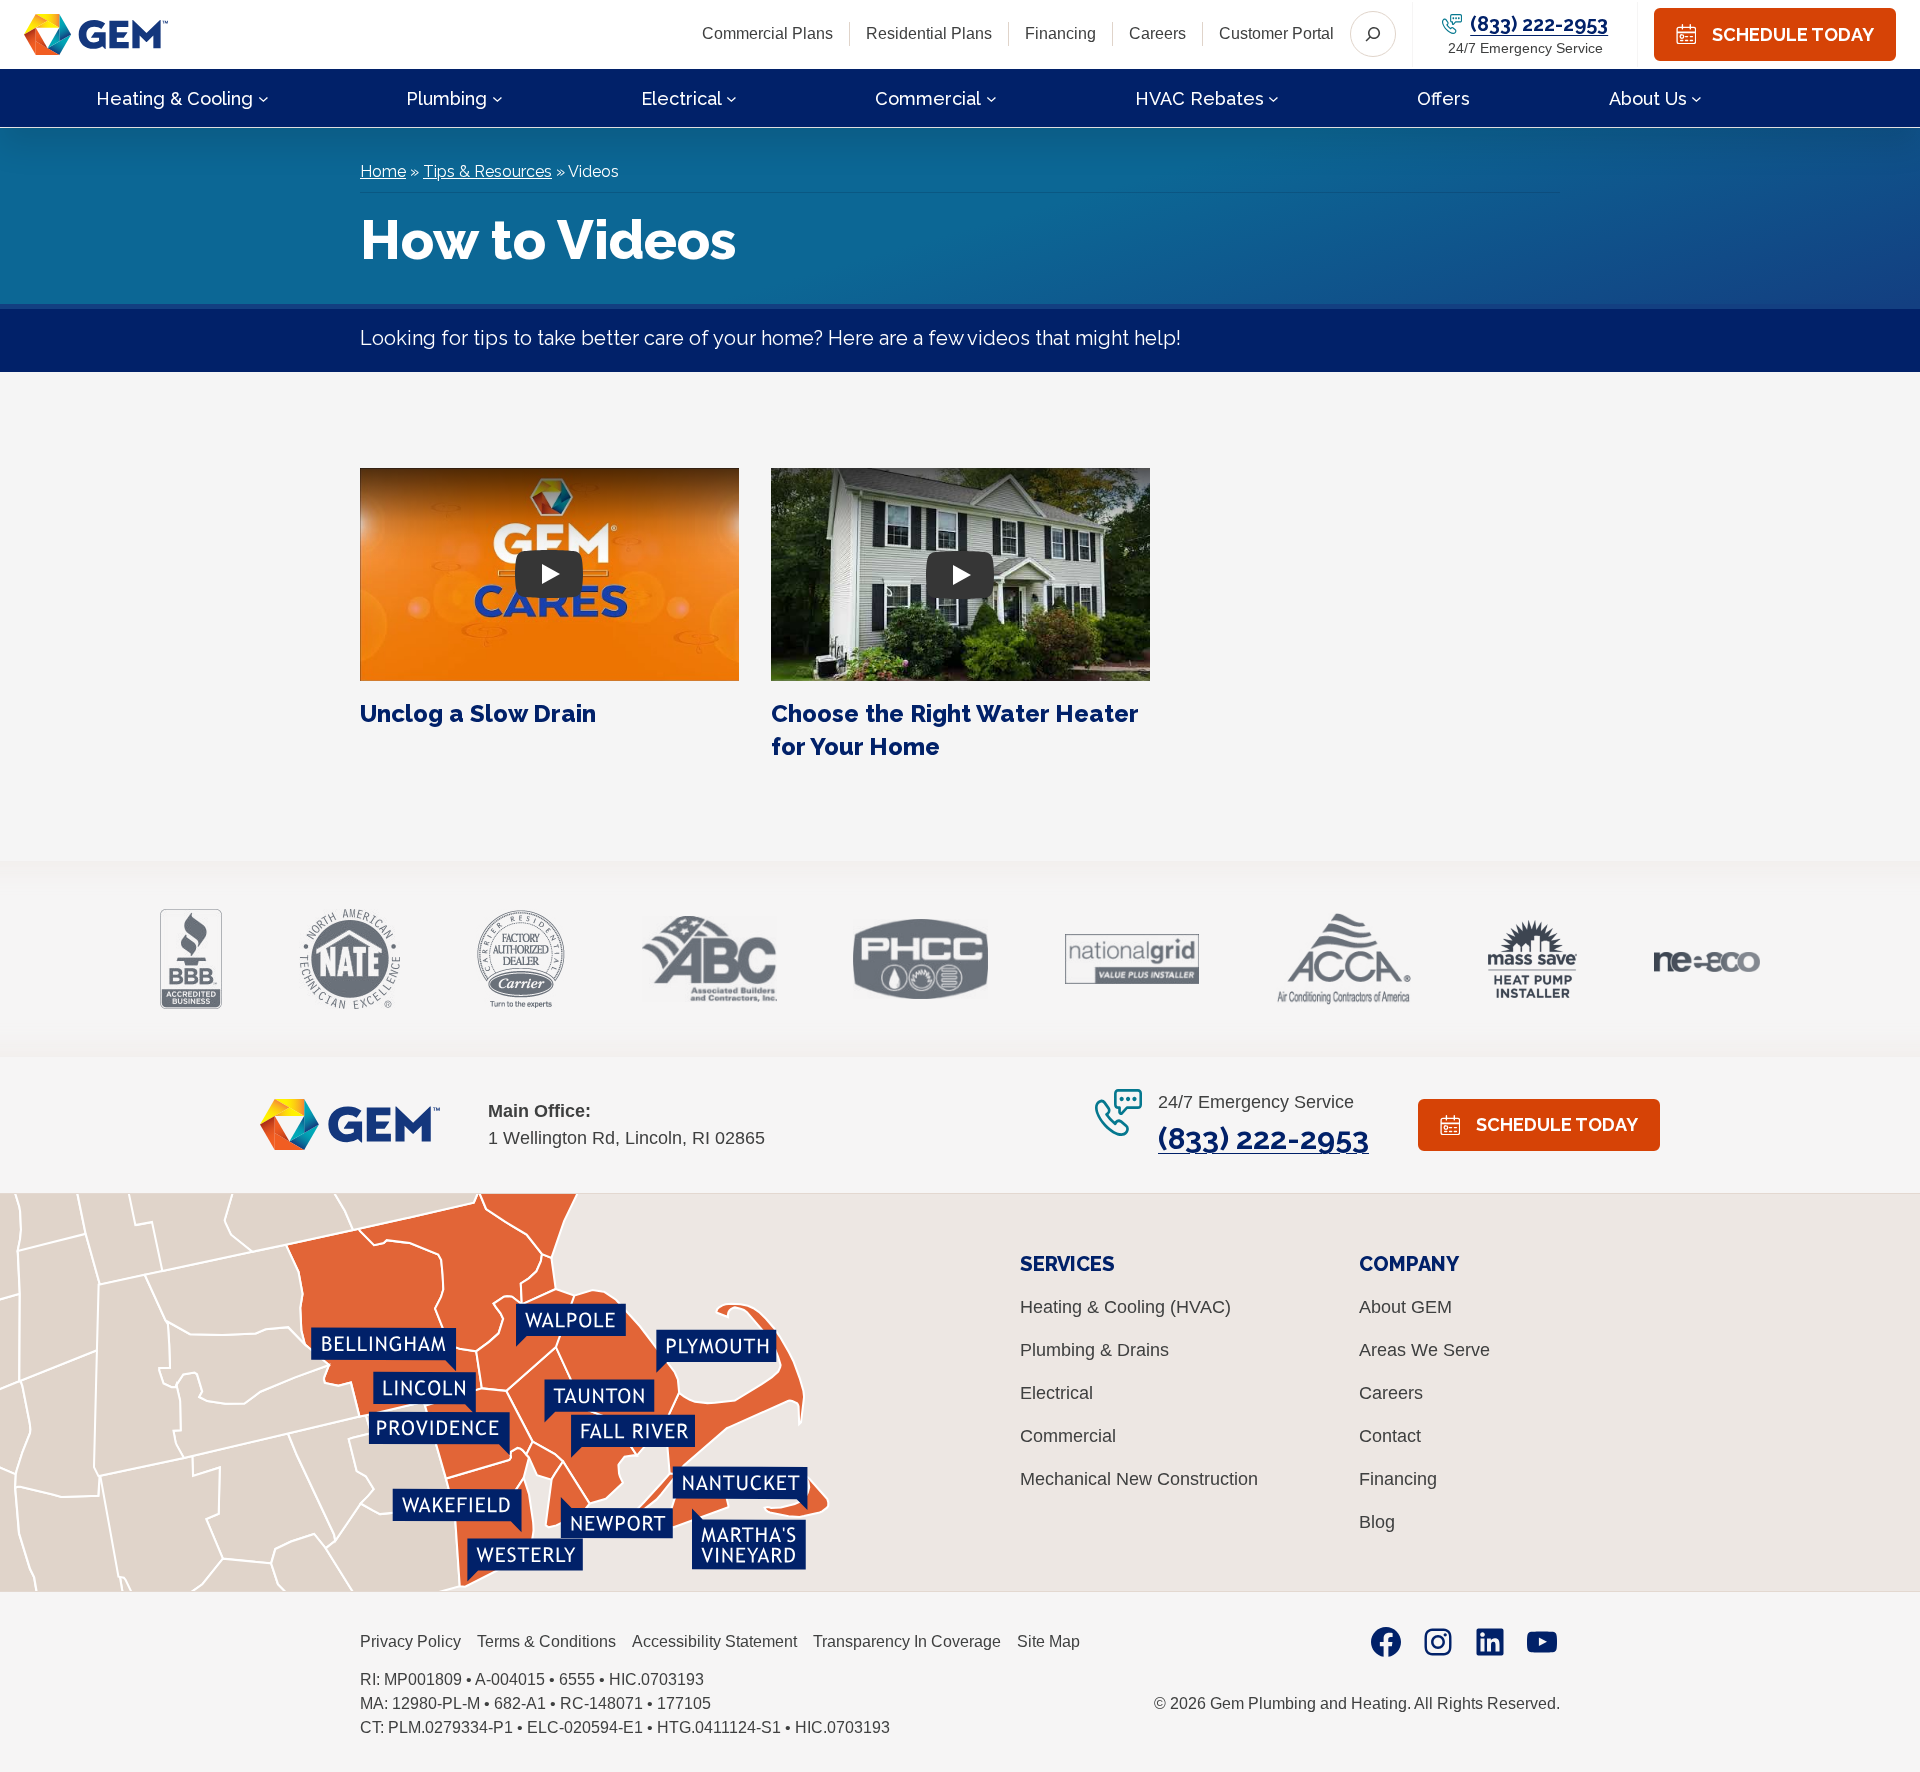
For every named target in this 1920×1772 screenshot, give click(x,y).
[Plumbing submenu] (497, 97)
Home (383, 171)
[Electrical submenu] (731, 97)
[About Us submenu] (1696, 97)
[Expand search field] (1373, 34)
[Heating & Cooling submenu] (263, 97)
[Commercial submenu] (991, 97)
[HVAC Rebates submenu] (1273, 97)
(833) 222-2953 (1539, 24)
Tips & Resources (487, 171)
